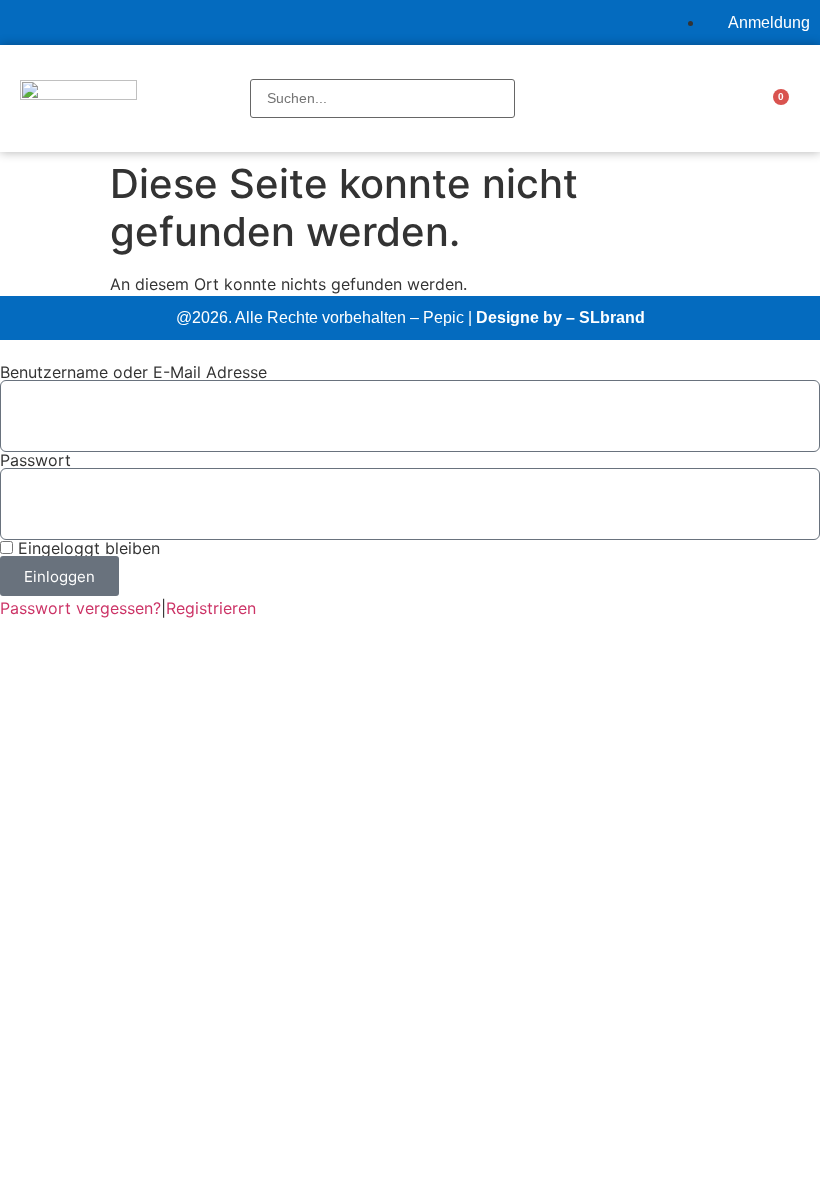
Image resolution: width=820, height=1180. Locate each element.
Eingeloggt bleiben (86, 548)
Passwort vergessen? (80, 608)
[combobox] (382, 98)
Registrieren (211, 608)
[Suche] (256, 68)
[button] (633, 98)
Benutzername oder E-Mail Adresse (133, 372)
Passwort (35, 460)
